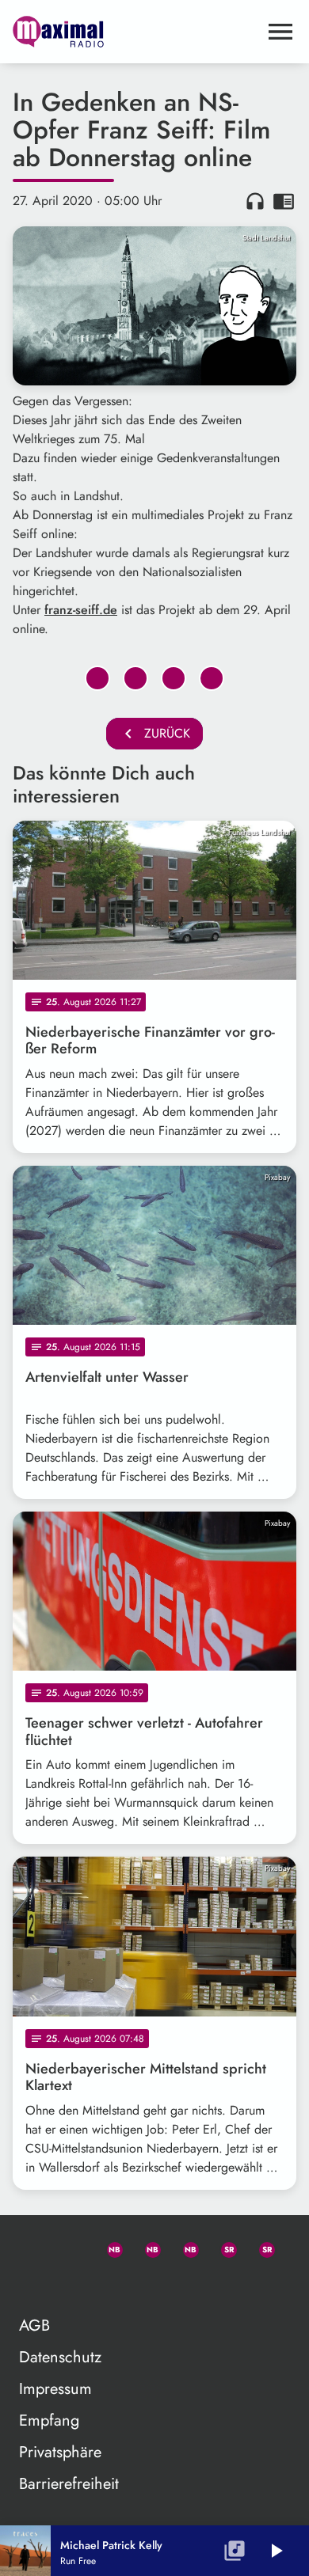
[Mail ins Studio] (32, 2247)
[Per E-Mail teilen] (212, 678)
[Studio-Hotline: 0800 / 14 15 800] (70, 2247)
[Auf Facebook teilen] (97, 678)
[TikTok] (32, 2285)
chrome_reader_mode (284, 201)
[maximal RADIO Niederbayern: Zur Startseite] (135, 32)
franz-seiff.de (81, 610)
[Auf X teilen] (135, 678)
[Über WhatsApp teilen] (174, 678)
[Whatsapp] (108, 2247)
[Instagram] (184, 2247)
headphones (255, 201)
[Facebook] (146, 2247)
